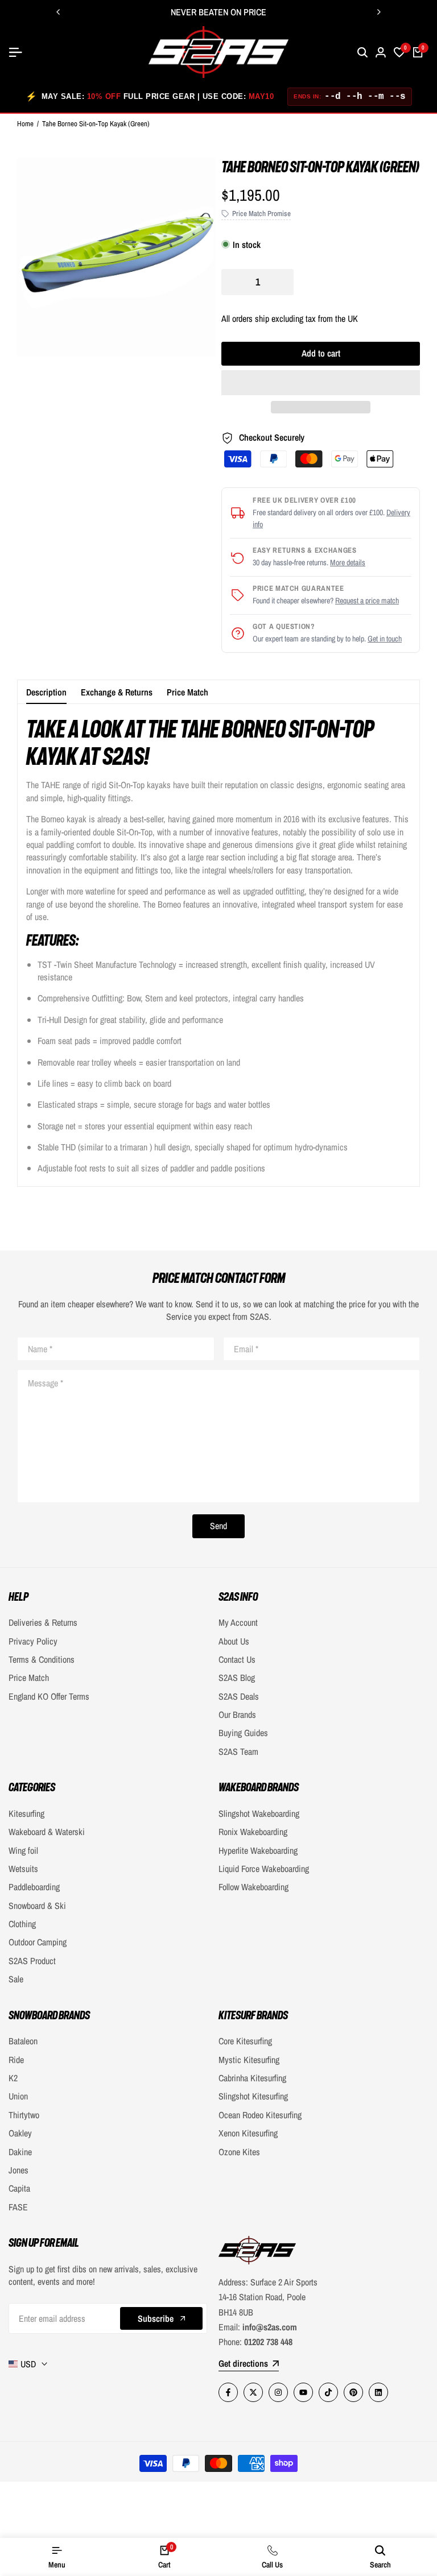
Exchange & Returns (117, 692)
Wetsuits (23, 1869)
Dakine (20, 2152)
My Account (238, 1622)
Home (25, 124)
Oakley (20, 2133)
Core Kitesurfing (245, 2041)
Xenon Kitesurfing (248, 2133)
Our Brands (237, 1714)
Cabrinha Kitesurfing (252, 2078)
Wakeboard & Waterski (47, 1832)
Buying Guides (243, 1733)
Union (18, 2096)
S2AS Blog (237, 1678)
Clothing (22, 1924)
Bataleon (23, 2041)
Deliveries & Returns (43, 1622)
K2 (13, 2078)
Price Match (187, 692)
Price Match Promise (261, 214)
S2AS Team (238, 1751)
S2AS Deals (239, 1696)
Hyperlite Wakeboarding (258, 1850)
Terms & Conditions (42, 1659)
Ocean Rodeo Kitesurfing (260, 2115)
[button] (321, 383)
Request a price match (367, 600)
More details (348, 562)
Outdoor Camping (38, 1942)
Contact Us (237, 1659)
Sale (16, 1979)
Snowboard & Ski (37, 1906)
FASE (18, 2207)
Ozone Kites (239, 2152)
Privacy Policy (33, 1641)
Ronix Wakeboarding (253, 1832)
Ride (16, 2060)
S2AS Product (32, 1961)
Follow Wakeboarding (253, 1887)
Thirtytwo (24, 2115)
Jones (18, 2170)
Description (46, 692)
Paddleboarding (34, 1887)
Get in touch (385, 639)
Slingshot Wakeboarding (259, 1813)
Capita (19, 2188)
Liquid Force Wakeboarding (264, 1869)
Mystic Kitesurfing (249, 2060)
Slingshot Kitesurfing (253, 2096)
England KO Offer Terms (49, 1696)
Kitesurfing (26, 1813)
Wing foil (23, 1850)
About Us (234, 1641)
